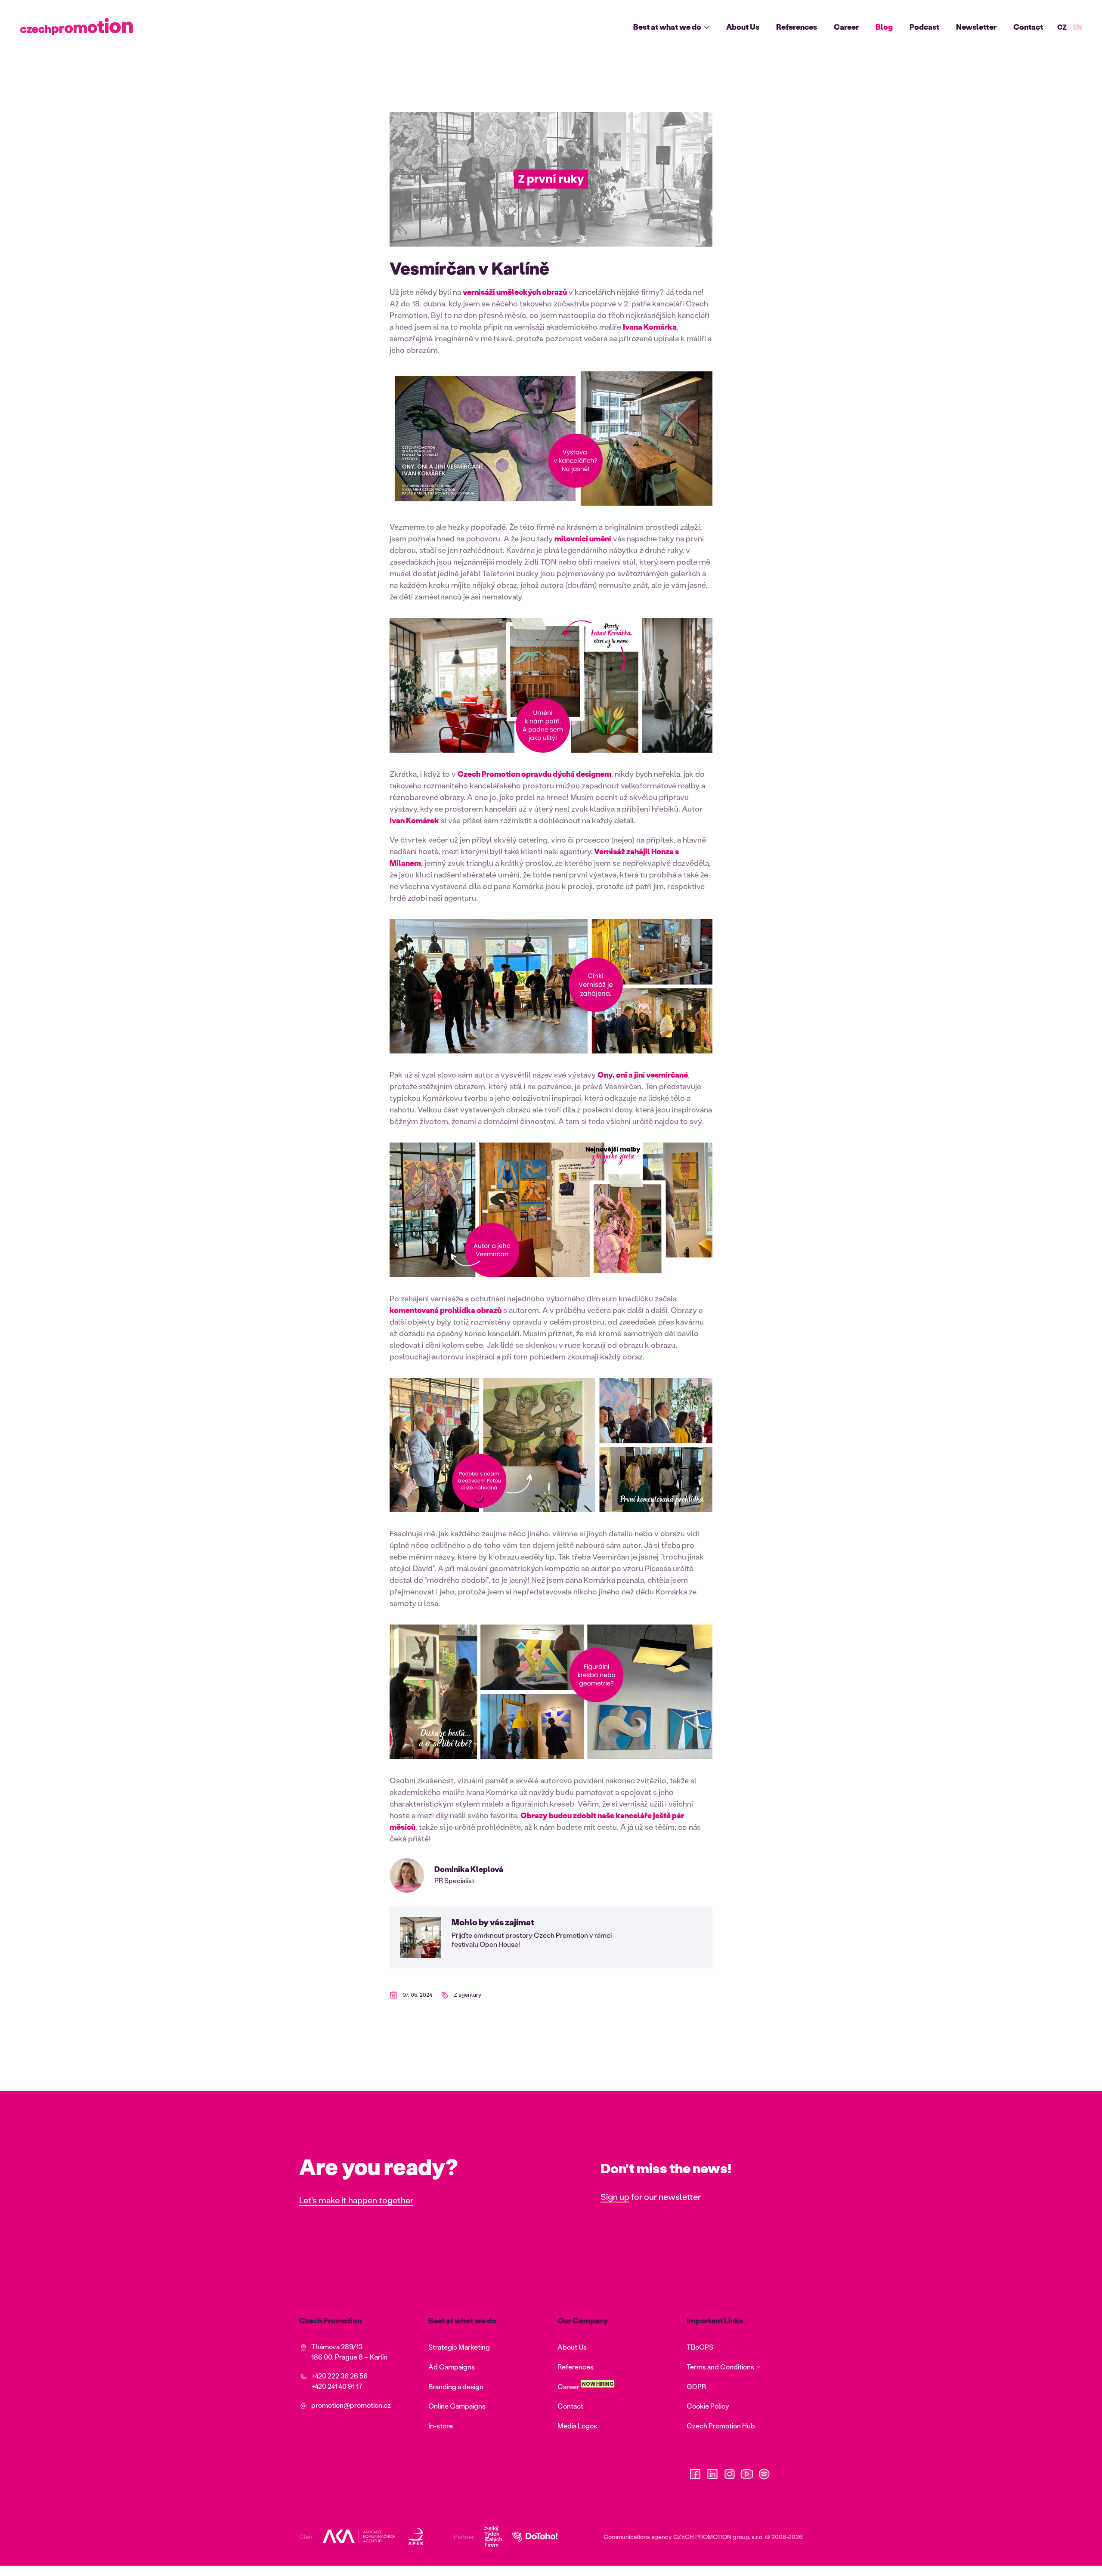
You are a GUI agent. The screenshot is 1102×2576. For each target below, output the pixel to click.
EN (1077, 27)
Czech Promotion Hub (721, 2426)
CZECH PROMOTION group (711, 2537)
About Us (743, 27)
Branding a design (456, 2386)
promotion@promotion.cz (351, 2405)
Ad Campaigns (452, 2367)
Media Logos (577, 2426)
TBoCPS (700, 2347)
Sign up (615, 2196)
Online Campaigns (457, 2406)
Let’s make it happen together (356, 2200)
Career (846, 27)
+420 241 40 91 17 (337, 2386)
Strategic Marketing (459, 2347)
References (797, 27)
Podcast (924, 27)
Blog (884, 27)
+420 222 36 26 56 (339, 2376)
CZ (1062, 27)
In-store (441, 2426)
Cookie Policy (708, 2406)
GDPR (696, 2386)
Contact (1028, 27)
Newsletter (976, 27)
